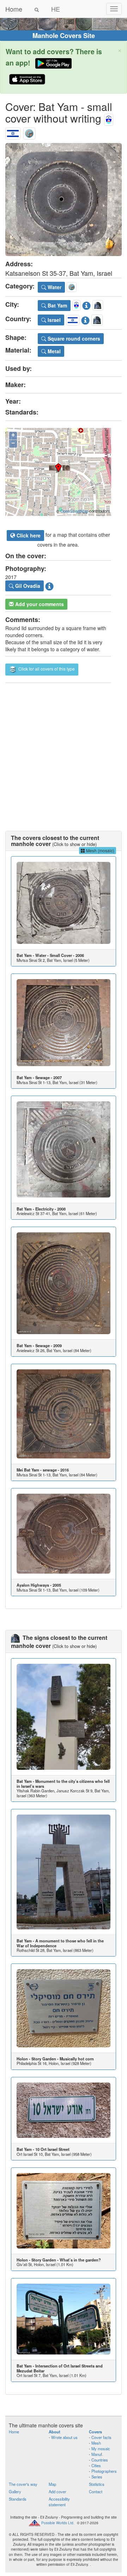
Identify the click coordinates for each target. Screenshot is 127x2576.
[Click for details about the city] (86, 304)
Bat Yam (57, 305)
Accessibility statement (59, 2502)
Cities (96, 2465)
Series (97, 2477)
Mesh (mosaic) (100, 850)
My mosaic (101, 2449)
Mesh (96, 2443)
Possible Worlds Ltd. (58, 2523)
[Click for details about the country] (85, 319)
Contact (96, 2491)
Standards (18, 2499)
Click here (28, 535)
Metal (53, 351)
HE (56, 9)
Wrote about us (64, 2437)
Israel (53, 320)
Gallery (15, 2491)
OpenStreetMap (74, 511)
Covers (95, 2432)
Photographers (104, 2471)
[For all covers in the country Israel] (13, 132)
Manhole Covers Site (64, 36)
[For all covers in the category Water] (29, 132)
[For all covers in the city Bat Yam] (109, 118)
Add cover (58, 2491)
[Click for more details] (64, 903)
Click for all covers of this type (46, 669)
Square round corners (73, 338)
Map (52, 2484)
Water (54, 287)
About (55, 2432)
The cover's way (23, 2484)
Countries (100, 2460)
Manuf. (97, 2454)
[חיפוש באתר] (37, 9)
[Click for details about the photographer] (49, 585)
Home (14, 9)
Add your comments (39, 604)
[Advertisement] (64, 750)
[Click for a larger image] (64, 200)
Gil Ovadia (27, 586)
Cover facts (101, 2437)
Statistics (97, 2484)
